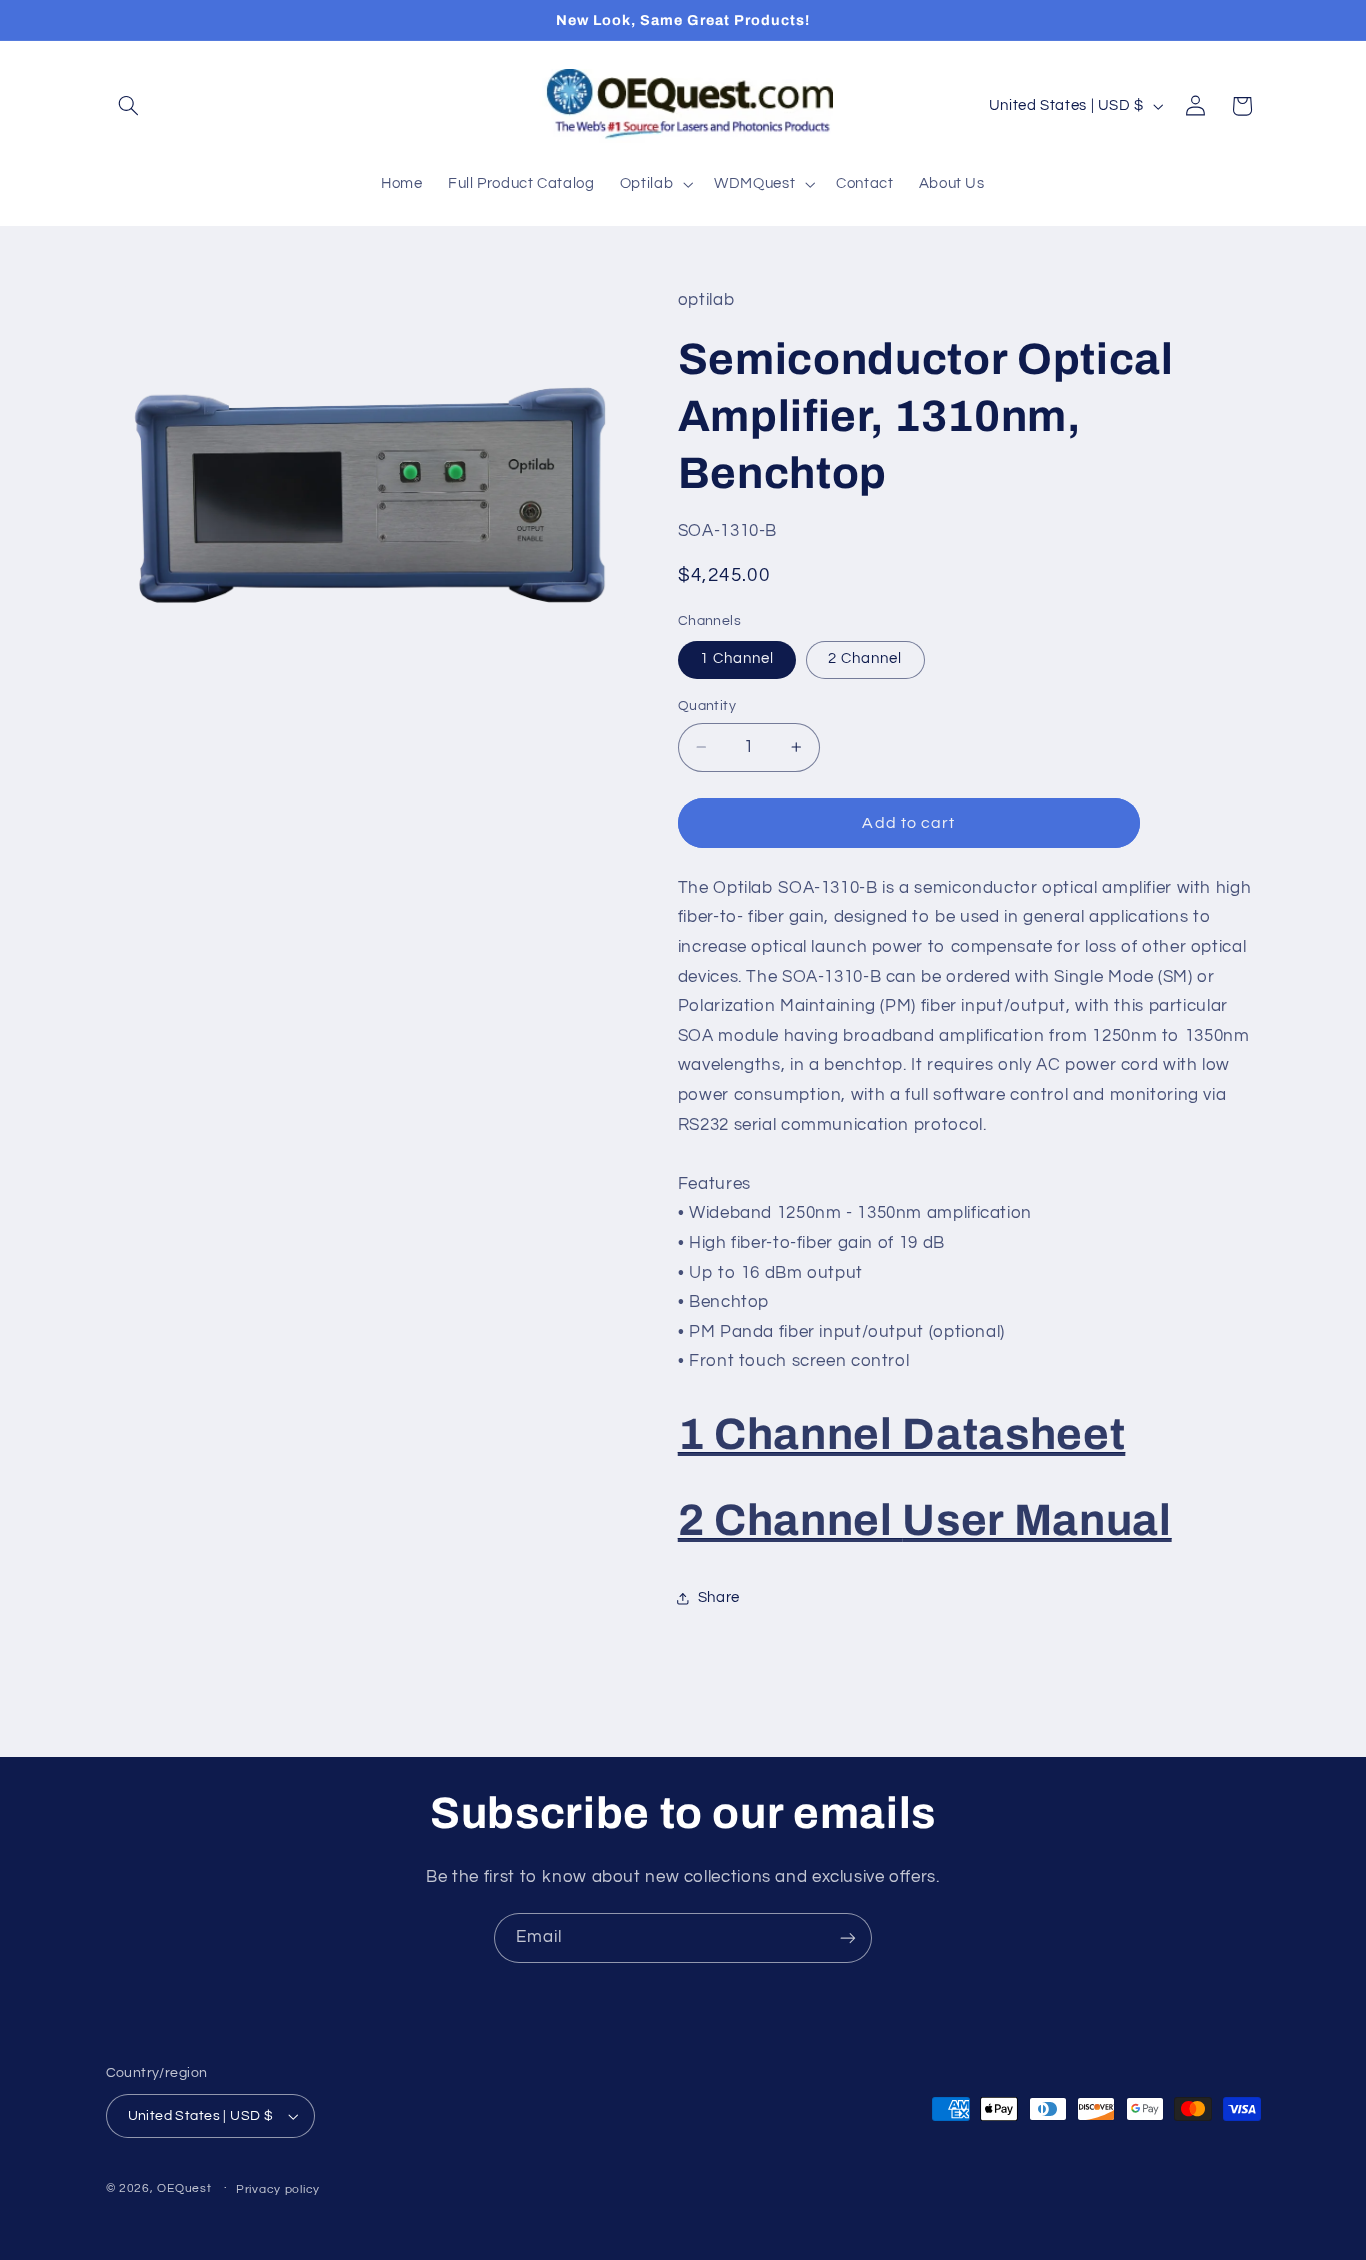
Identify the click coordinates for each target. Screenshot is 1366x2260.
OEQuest (184, 2188)
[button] (129, 106)
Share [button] (719, 1597)
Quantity (707, 706)
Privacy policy (278, 2189)
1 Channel (737, 658)
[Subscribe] (848, 1937)
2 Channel (865, 658)
